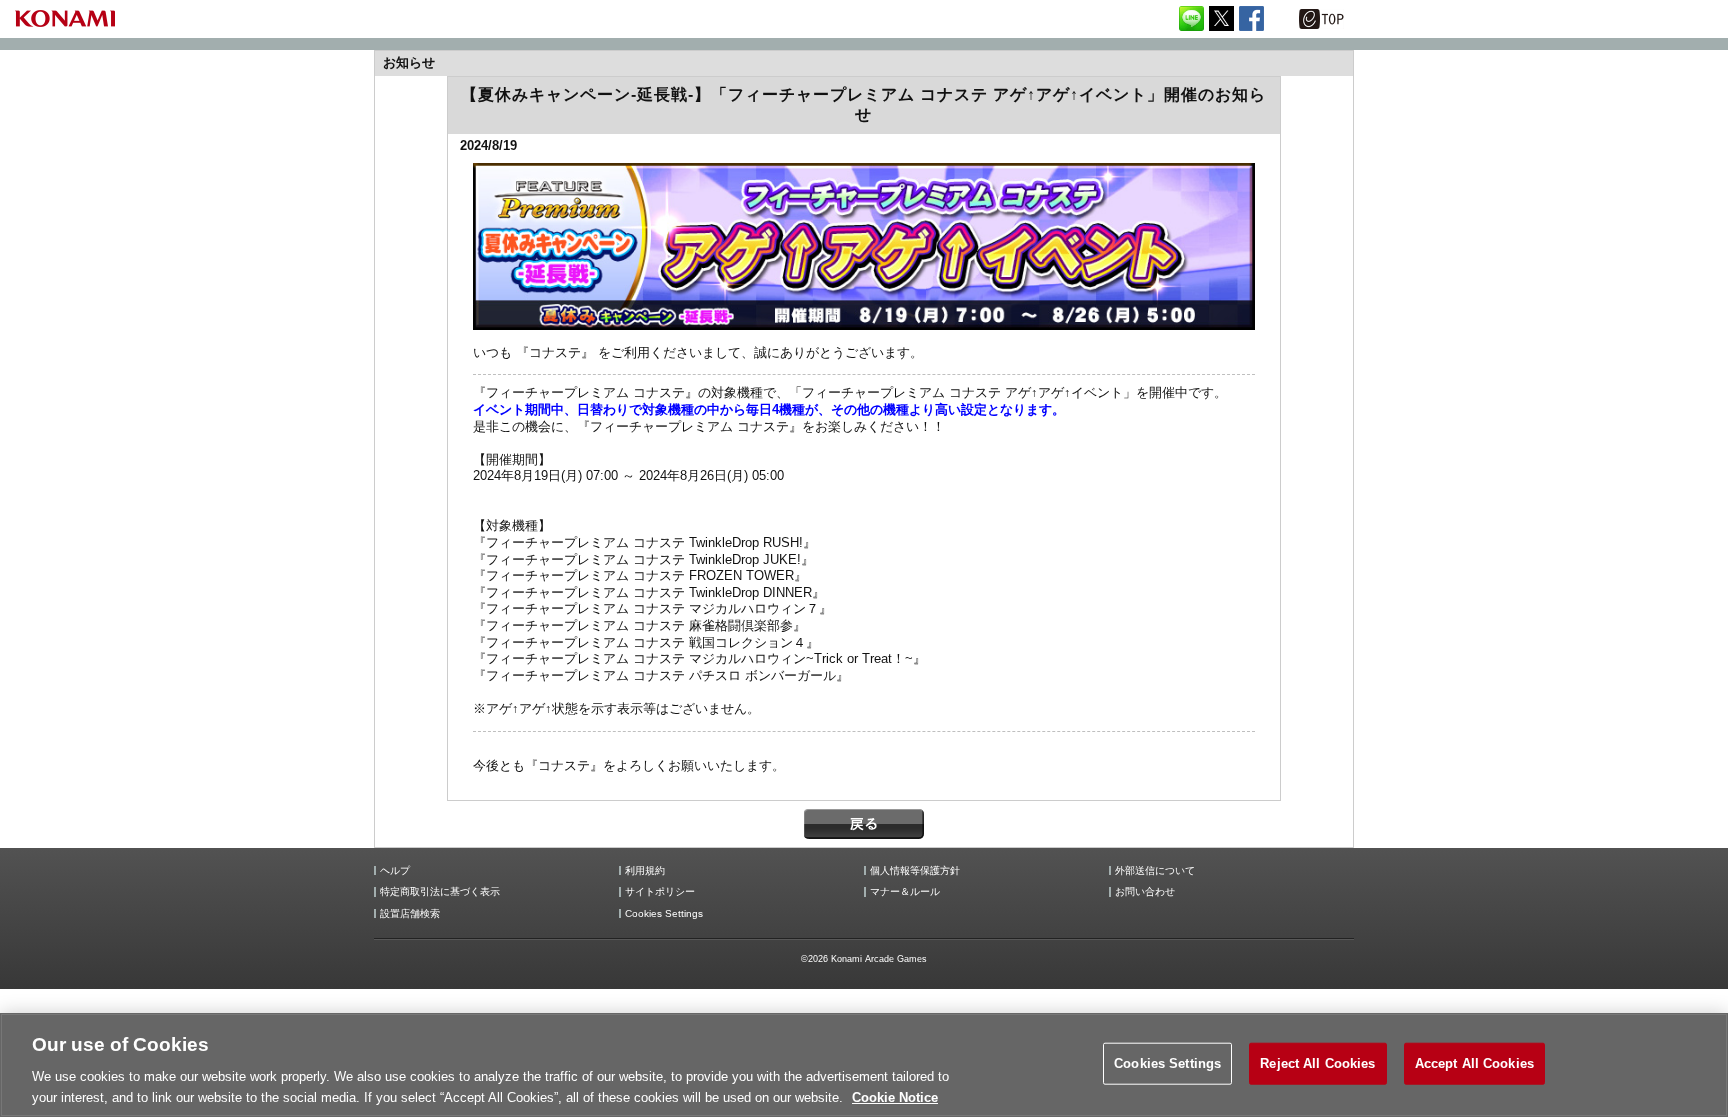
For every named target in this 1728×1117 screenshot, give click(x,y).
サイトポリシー (660, 892)
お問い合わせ (1145, 892)
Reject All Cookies (1317, 1063)
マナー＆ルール (905, 892)
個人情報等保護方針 (915, 871)
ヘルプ (395, 871)
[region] (864, 1065)
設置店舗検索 (410, 914)
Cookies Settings (1167, 1063)
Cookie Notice (895, 1096)
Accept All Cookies (1474, 1063)
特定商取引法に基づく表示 (440, 892)
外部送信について (1155, 871)
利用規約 (645, 871)
